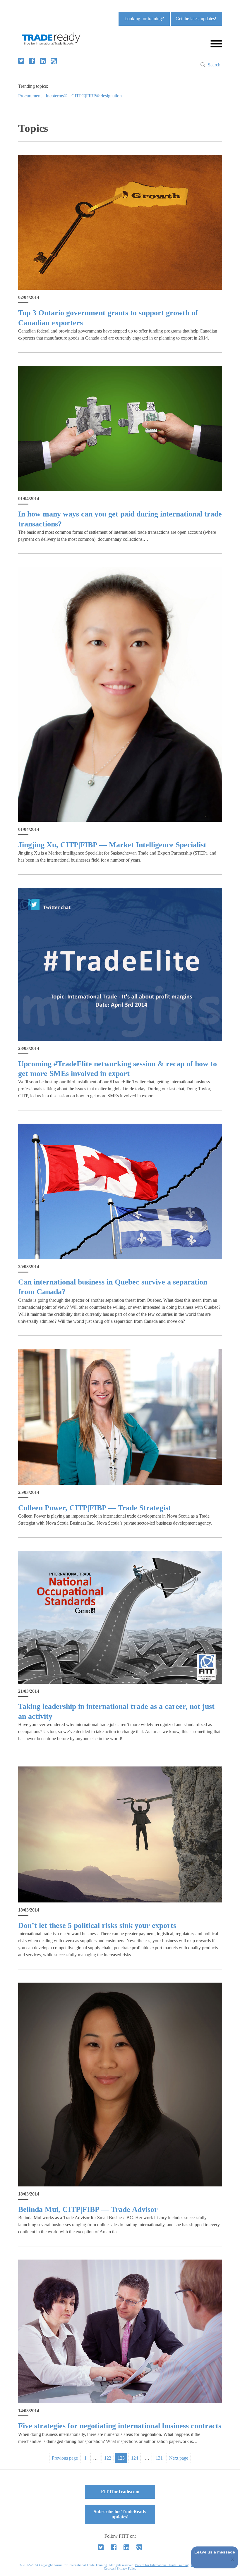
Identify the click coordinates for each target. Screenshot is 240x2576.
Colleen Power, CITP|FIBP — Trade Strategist (95, 1508)
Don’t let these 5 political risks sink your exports (97, 1925)
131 (159, 2458)
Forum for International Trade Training (162, 2565)
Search (214, 65)
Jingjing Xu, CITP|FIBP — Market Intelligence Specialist (112, 845)
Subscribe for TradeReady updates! (120, 2514)
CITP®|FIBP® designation (97, 96)
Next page (179, 2458)
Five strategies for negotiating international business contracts (120, 2426)
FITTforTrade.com (120, 2492)
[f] (32, 61)
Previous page (65, 2458)
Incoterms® (56, 96)
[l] (43, 61)
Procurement (30, 96)
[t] (21, 61)
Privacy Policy (127, 2568)
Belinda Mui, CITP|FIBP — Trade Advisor (88, 2209)
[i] (54, 61)
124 (135, 2458)
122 (108, 2458)
